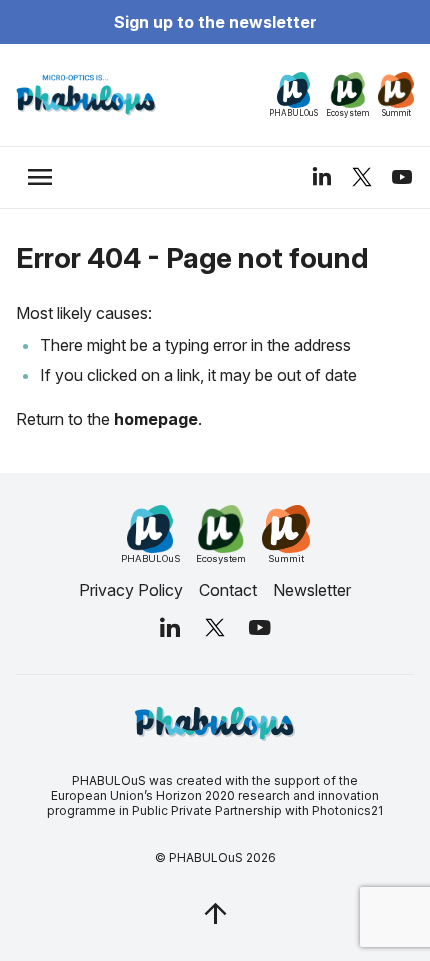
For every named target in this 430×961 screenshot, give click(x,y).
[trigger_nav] (40, 177)
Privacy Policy (131, 590)
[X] (362, 176)
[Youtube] (402, 177)
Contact (228, 590)
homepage (156, 419)
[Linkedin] (322, 177)
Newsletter (312, 590)
